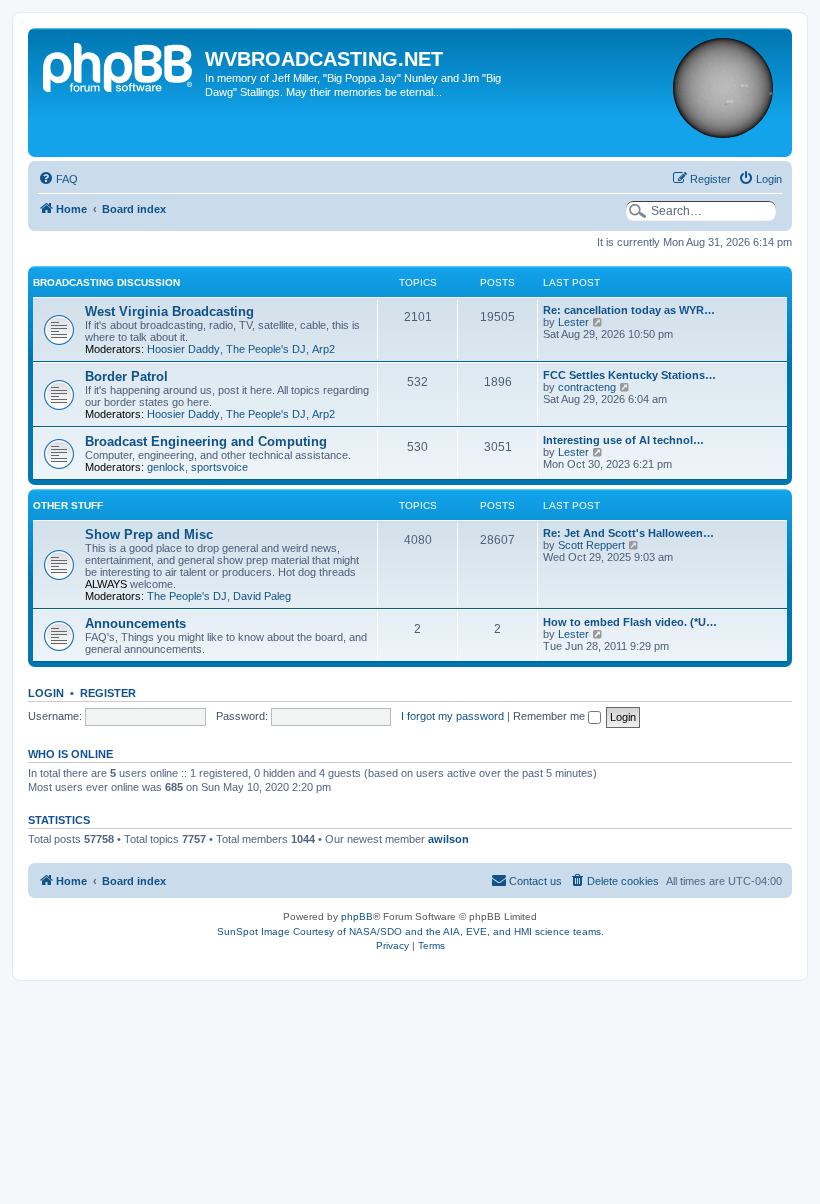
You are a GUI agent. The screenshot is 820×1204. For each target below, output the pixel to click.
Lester (573, 322)
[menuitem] (58, 179)
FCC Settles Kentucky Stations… (629, 375)
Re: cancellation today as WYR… (629, 310)
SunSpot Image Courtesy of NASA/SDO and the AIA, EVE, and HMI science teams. (410, 931)
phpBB (357, 916)
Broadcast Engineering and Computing (206, 441)
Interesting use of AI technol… (623, 440)
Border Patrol (126, 376)
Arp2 (323, 349)
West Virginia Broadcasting (169, 311)
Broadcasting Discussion (106, 282)
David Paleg (262, 596)
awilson (448, 839)
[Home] (119, 65)
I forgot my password (452, 716)
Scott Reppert (591, 545)
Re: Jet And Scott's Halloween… (628, 533)
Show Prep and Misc (149, 534)
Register (108, 693)
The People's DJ (266, 349)
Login (46, 693)
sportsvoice (219, 467)
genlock (166, 467)
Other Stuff (68, 505)
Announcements (135, 623)
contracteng (587, 387)
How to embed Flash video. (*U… (630, 622)
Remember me (550, 716)
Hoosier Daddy (183, 349)
